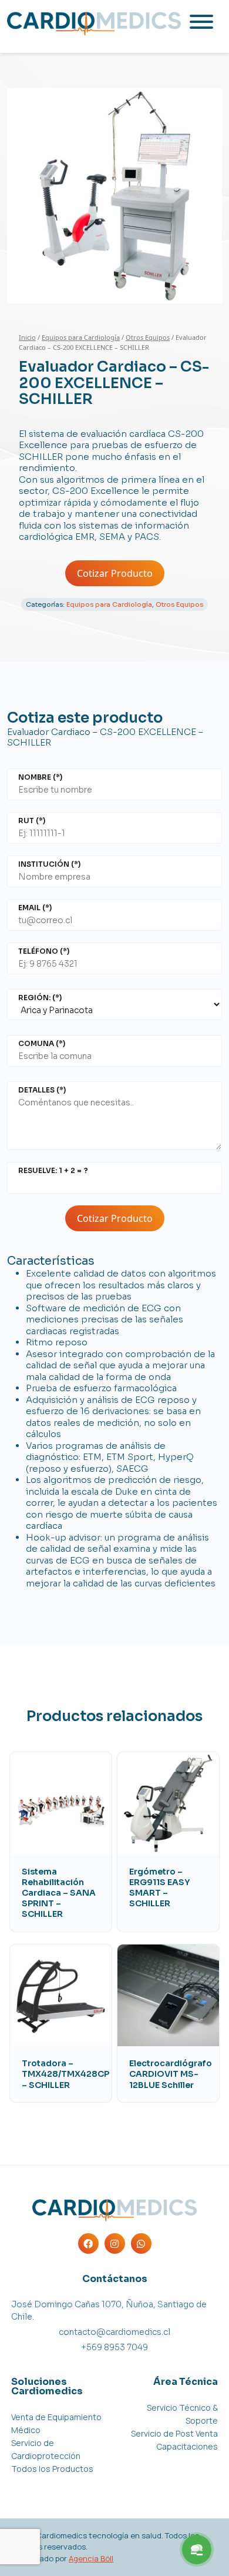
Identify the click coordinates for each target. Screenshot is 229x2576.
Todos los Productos (52, 2469)
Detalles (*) (42, 1090)
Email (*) (35, 908)
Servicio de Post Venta (174, 2433)
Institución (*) (49, 864)
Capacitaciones (187, 2446)
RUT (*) (32, 821)
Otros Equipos (148, 337)
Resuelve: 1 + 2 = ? (53, 1170)
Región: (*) (40, 998)
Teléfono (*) (44, 951)
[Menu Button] (197, 2550)
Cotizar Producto (115, 573)
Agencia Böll (91, 2558)
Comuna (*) (42, 1043)
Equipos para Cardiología (81, 337)
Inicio (27, 337)
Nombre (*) (40, 777)
